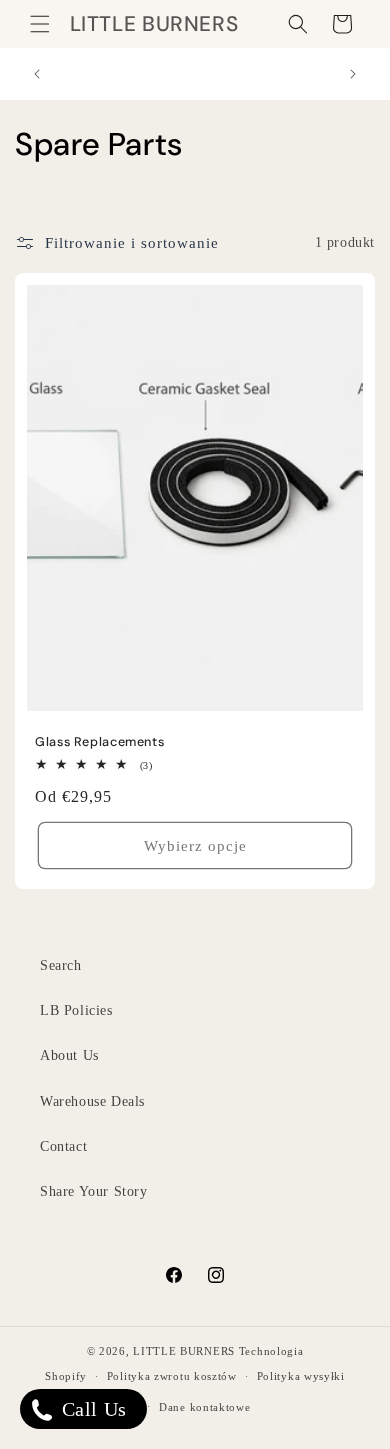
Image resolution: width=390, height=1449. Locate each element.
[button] (40, 24)
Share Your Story (94, 1191)
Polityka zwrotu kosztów (172, 1376)
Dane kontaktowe (205, 1407)
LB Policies (76, 1010)
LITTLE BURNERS (184, 1351)
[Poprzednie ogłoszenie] (37, 74)
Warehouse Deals (92, 1101)
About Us (69, 1055)
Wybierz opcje (195, 846)
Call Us (91, 1409)
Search (61, 965)
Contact (63, 1146)
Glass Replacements (99, 742)
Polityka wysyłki (301, 1376)
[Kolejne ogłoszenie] (353, 74)
